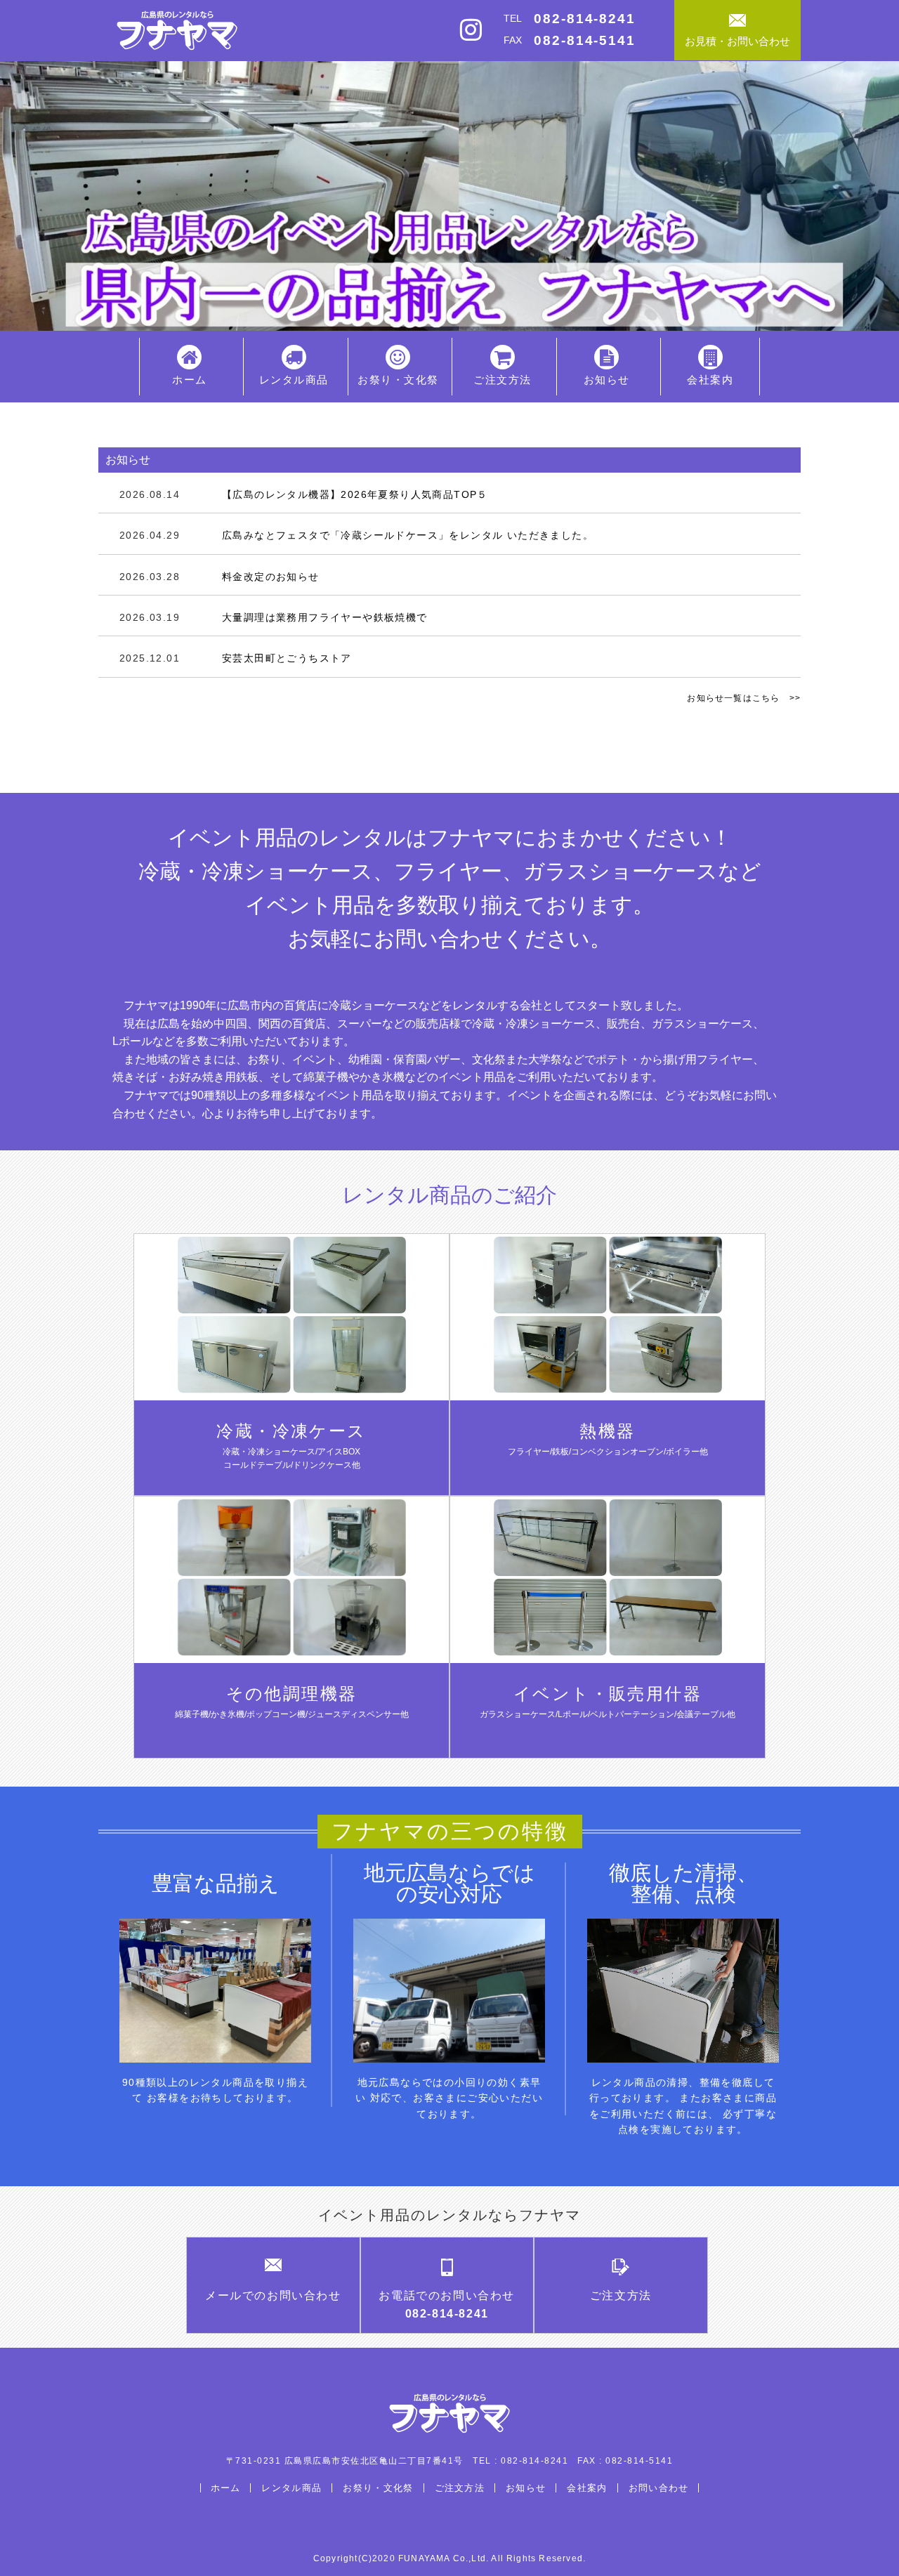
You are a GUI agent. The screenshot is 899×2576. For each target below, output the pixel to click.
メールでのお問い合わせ (273, 2295)
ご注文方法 (503, 380)
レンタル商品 (294, 380)
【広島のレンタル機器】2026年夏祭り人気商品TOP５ (304, 494)
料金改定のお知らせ (219, 577)
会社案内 (710, 380)
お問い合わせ (659, 2488)
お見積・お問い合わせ (737, 41)
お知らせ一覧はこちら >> (744, 698)
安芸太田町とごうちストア (236, 658)
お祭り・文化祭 (398, 380)
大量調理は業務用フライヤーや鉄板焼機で (274, 617)
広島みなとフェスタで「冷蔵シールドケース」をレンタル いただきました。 (356, 535)
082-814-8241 (585, 19)
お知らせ (607, 380)
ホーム (190, 380)
